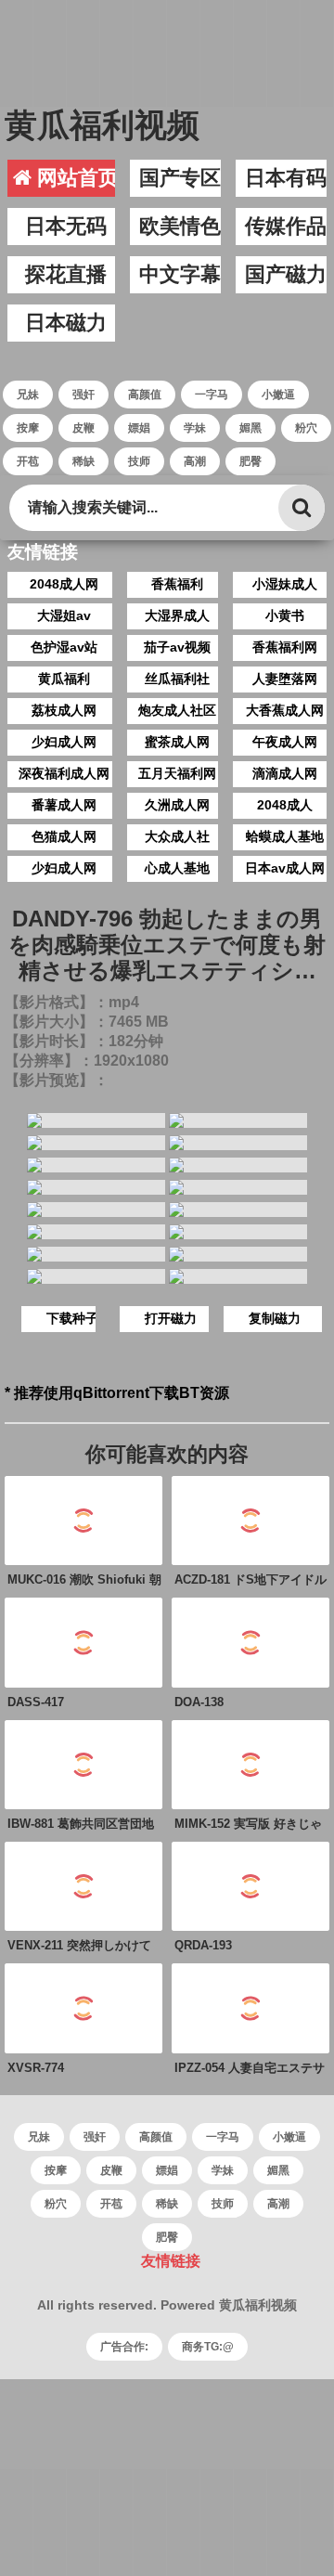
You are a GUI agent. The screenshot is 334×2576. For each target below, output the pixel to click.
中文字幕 (180, 274)
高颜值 (145, 395)
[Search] (302, 508)
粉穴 (306, 428)
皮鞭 (83, 428)
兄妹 (28, 395)
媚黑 (250, 428)
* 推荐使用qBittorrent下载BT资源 (117, 1393)
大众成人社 (177, 836)
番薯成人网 (64, 805)
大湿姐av (64, 615)
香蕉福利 (177, 584)
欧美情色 (180, 226)
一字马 (212, 395)
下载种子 (72, 1318)
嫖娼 (139, 428)
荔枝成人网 (64, 710)
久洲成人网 (177, 805)
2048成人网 (64, 584)
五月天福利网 (177, 773)
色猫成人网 (64, 836)
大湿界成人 (177, 615)
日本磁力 (66, 323)
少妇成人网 (64, 742)
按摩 (28, 428)
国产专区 (180, 178)
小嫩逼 (278, 395)
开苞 (28, 461)
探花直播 (66, 274)
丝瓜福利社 (177, 679)
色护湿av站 (64, 647)
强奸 (83, 395)
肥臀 (250, 461)
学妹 (195, 428)
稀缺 (83, 461)
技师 (139, 461)
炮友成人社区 (177, 710)
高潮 (195, 461)
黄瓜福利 (64, 679)
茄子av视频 (177, 647)
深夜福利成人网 (64, 773)
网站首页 (75, 178)
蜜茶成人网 (177, 742)
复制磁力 (275, 1318)
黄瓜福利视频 (102, 125)
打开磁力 (171, 1318)
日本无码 (66, 226)
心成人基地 (177, 868)
